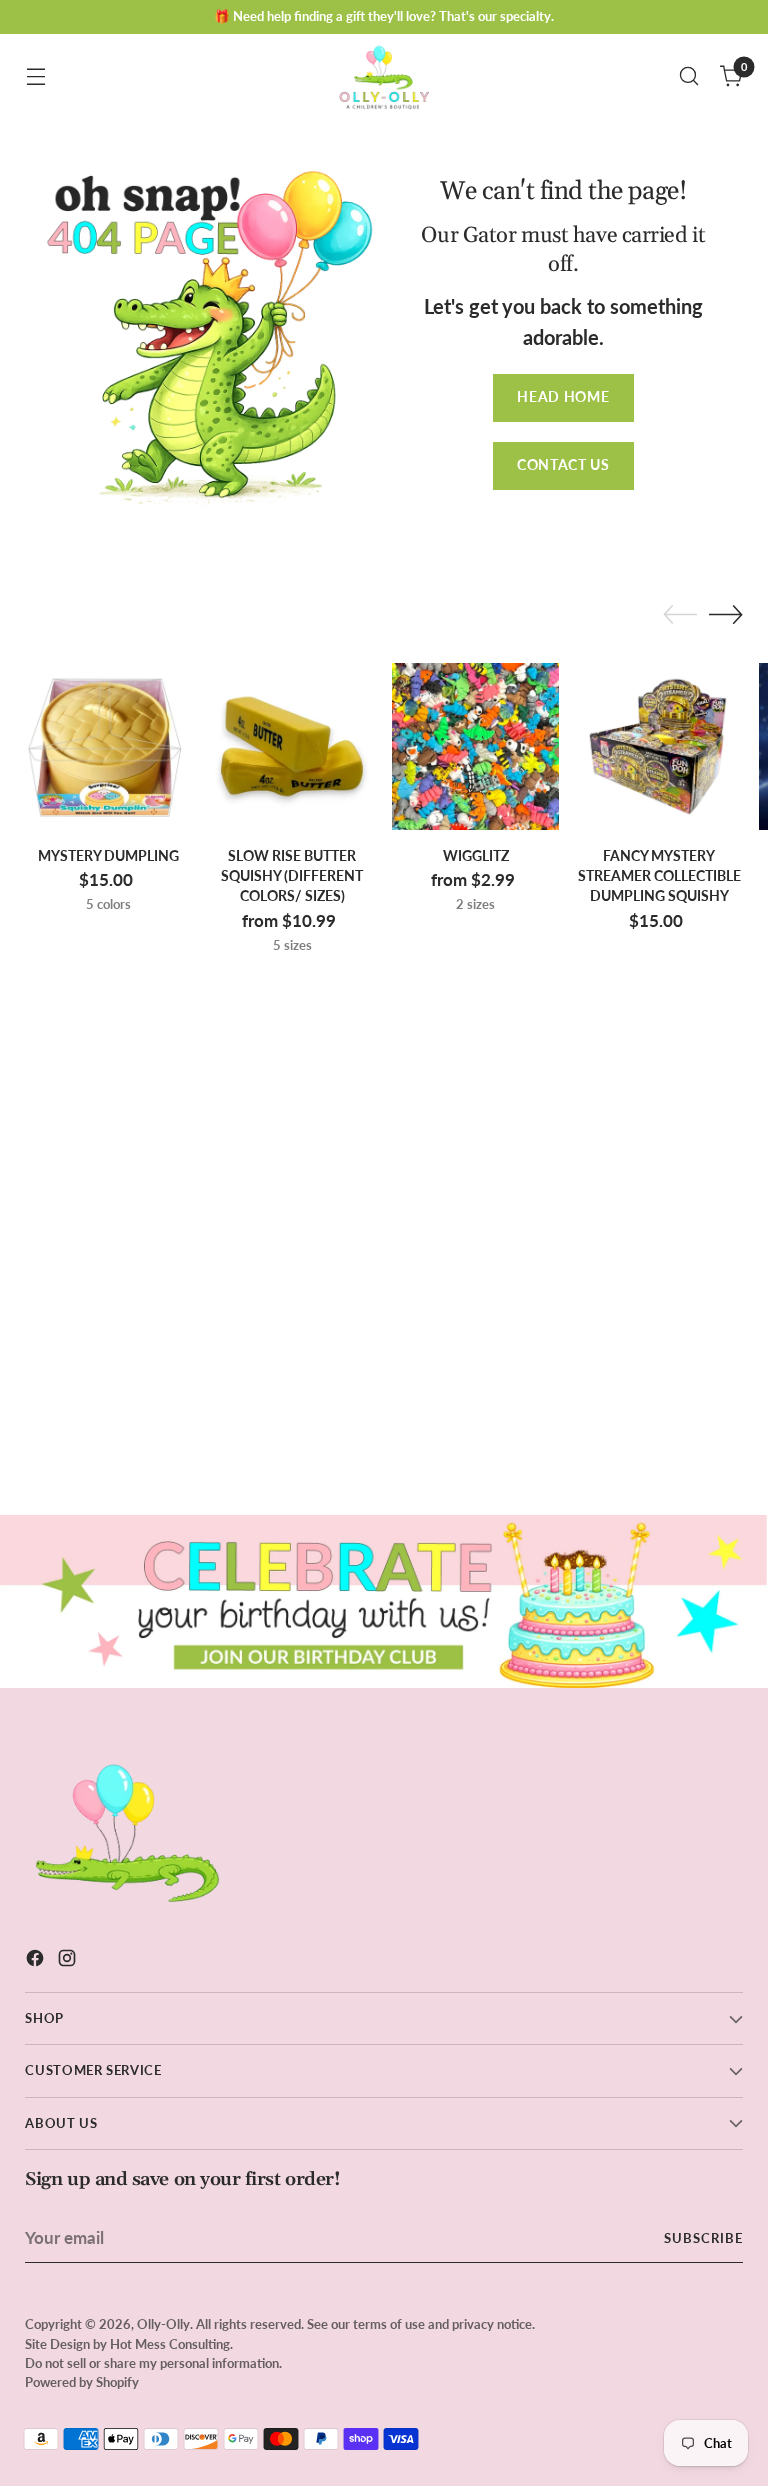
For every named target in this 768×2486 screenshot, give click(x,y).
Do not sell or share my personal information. (153, 2363)
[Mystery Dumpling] (108, 746)
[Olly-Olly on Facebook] (37, 1961)
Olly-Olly (163, 2324)
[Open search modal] (689, 76)
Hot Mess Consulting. (171, 2344)
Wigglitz (476, 856)
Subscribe (703, 2238)
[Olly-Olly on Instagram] (69, 1961)
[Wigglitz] (475, 746)
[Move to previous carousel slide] (680, 615)
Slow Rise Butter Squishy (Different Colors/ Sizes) (292, 876)
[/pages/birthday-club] (384, 1601)
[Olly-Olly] (384, 76)
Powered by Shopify (82, 2382)
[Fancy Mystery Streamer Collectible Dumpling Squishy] (659, 746)
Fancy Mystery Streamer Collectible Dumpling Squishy (659, 876)
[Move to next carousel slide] (726, 614)
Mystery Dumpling (108, 856)
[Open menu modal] (35, 76)
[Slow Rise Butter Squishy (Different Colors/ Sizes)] (292, 746)
